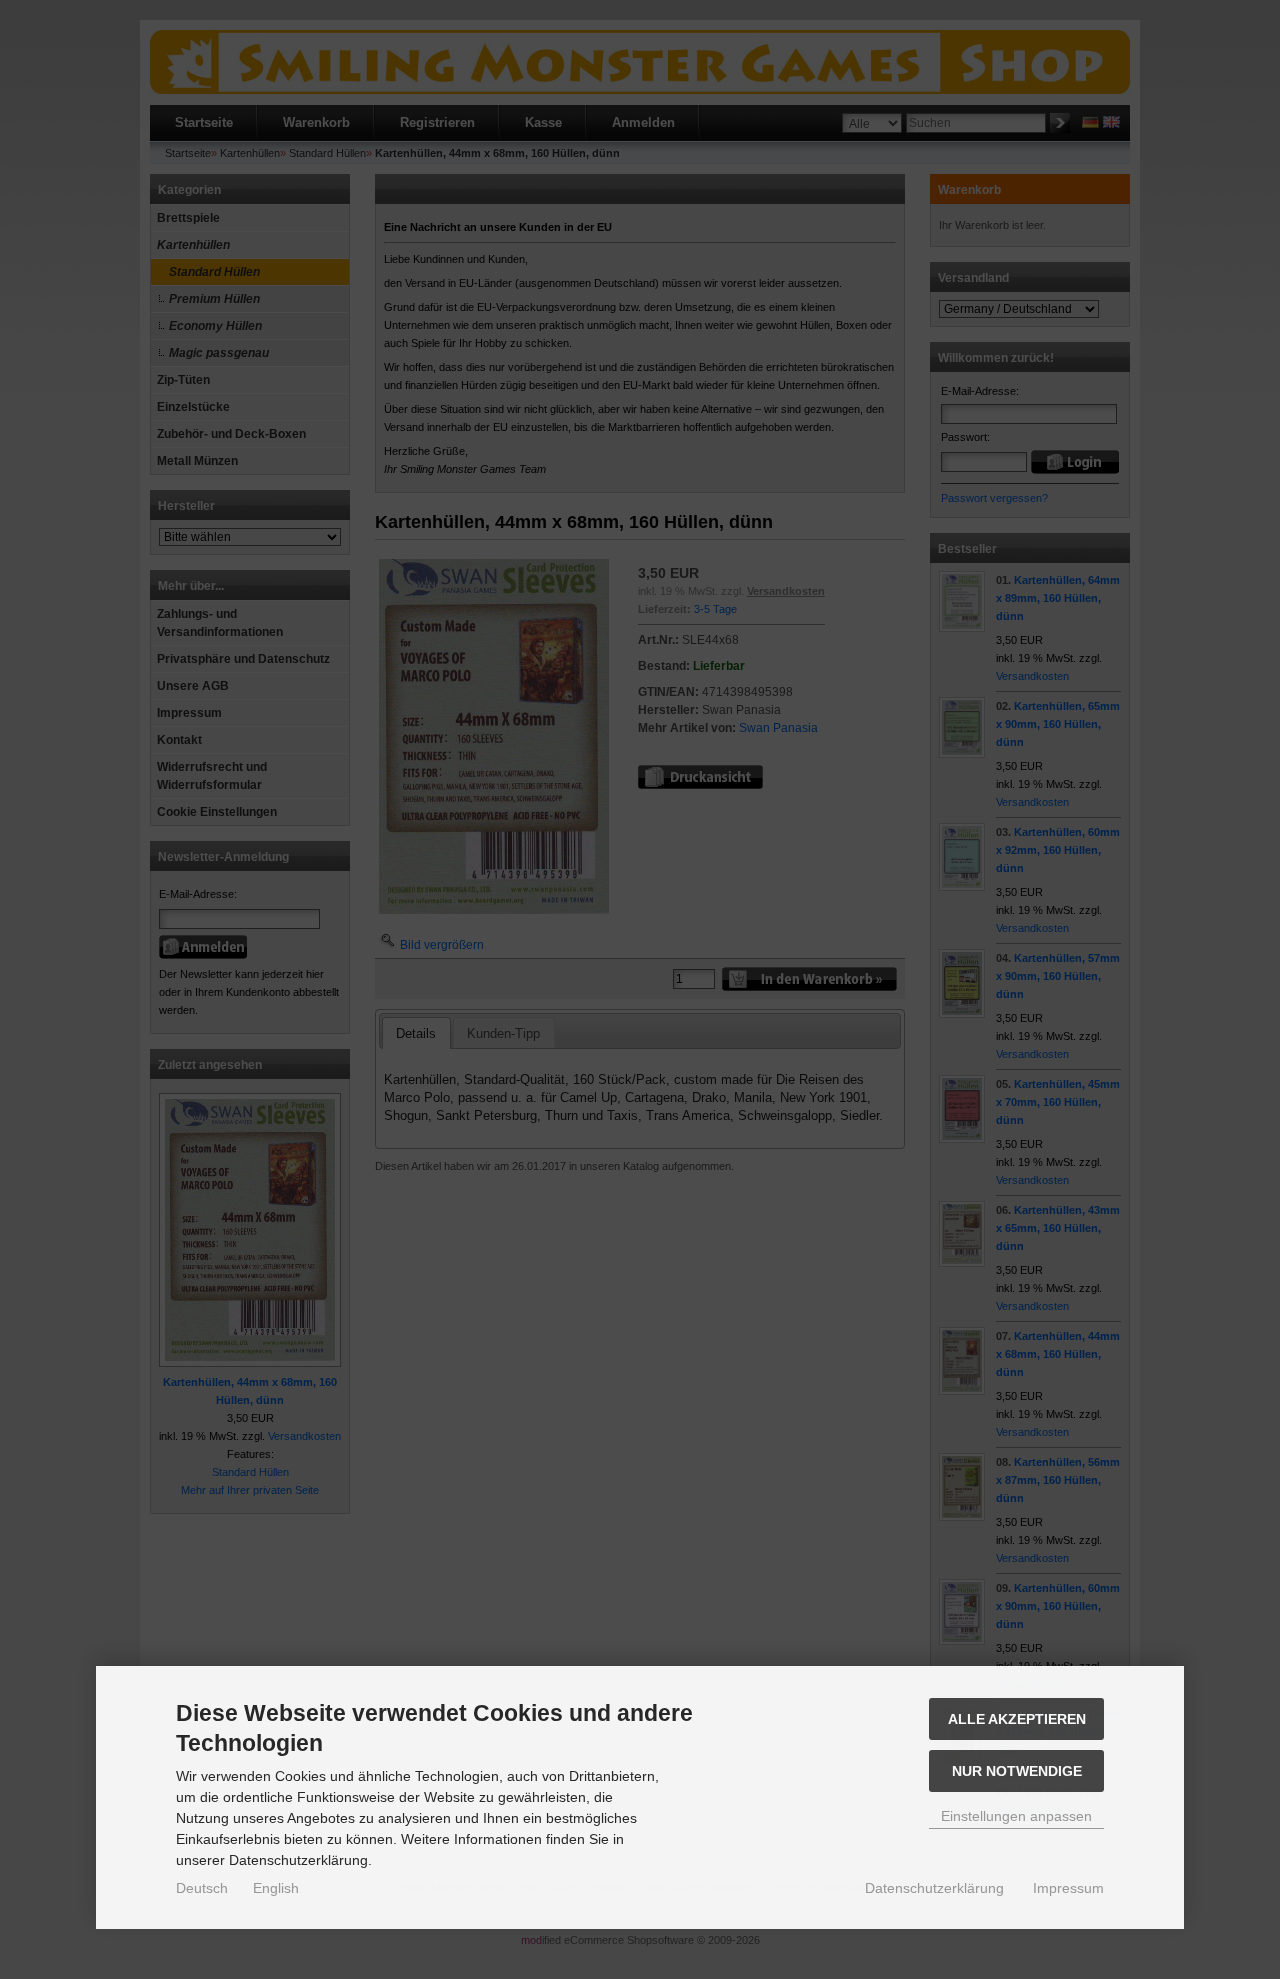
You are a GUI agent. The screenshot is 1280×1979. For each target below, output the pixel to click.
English (276, 1888)
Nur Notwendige (1017, 1771)
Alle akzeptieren (1017, 1719)
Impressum (1068, 1888)
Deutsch (202, 1888)
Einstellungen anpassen (1016, 1816)
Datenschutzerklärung (934, 1888)
